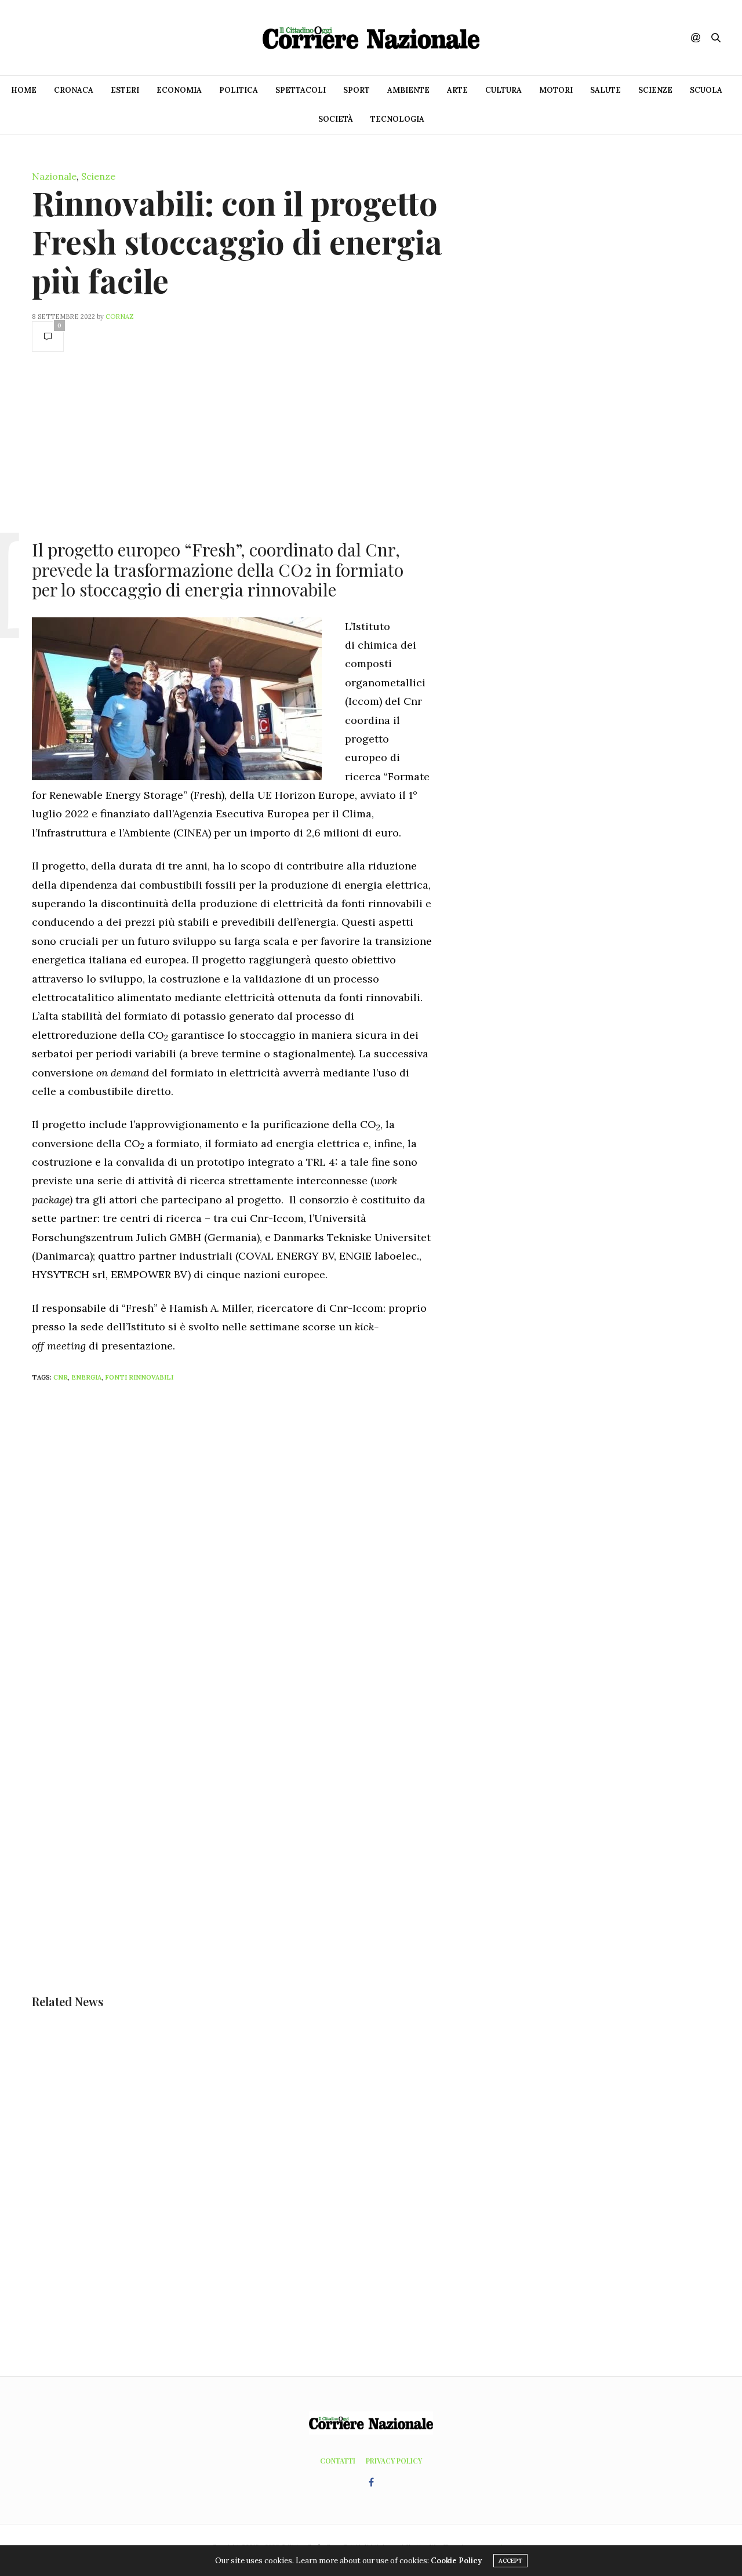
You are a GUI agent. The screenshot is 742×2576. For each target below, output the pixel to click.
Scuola (706, 90)
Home (24, 90)
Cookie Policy (456, 2561)
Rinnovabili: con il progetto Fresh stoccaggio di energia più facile (237, 241)
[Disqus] (255, 1545)
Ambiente (408, 90)
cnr (61, 1377)
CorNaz (120, 316)
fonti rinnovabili (139, 1377)
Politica (239, 90)
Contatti (338, 2461)
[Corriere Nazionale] (371, 38)
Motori (556, 90)
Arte (457, 90)
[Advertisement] (232, 445)
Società (336, 119)
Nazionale (54, 176)
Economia (179, 90)
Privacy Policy (394, 2461)
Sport (357, 90)
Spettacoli (301, 90)
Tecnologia (397, 119)
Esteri (125, 90)
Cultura (503, 90)
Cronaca (74, 90)
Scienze (655, 90)
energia (86, 1377)
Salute (605, 90)
